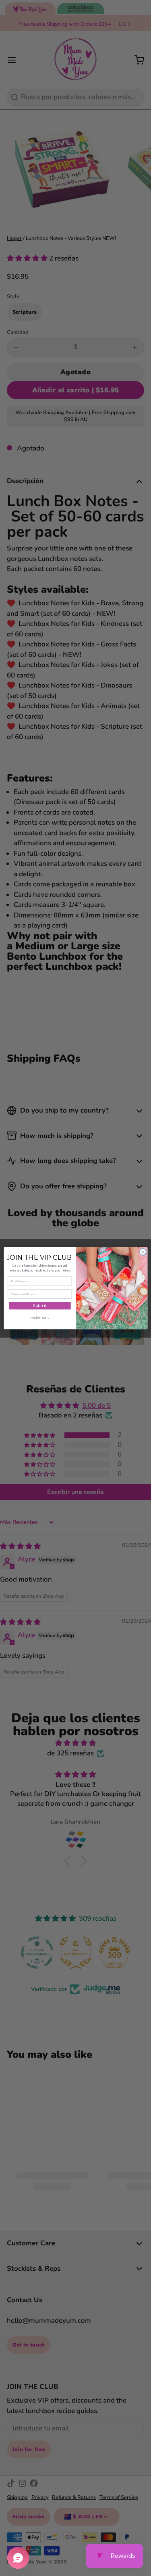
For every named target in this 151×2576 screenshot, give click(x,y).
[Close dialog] (143, 1252)
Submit (39, 1306)
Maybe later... (39, 1318)
